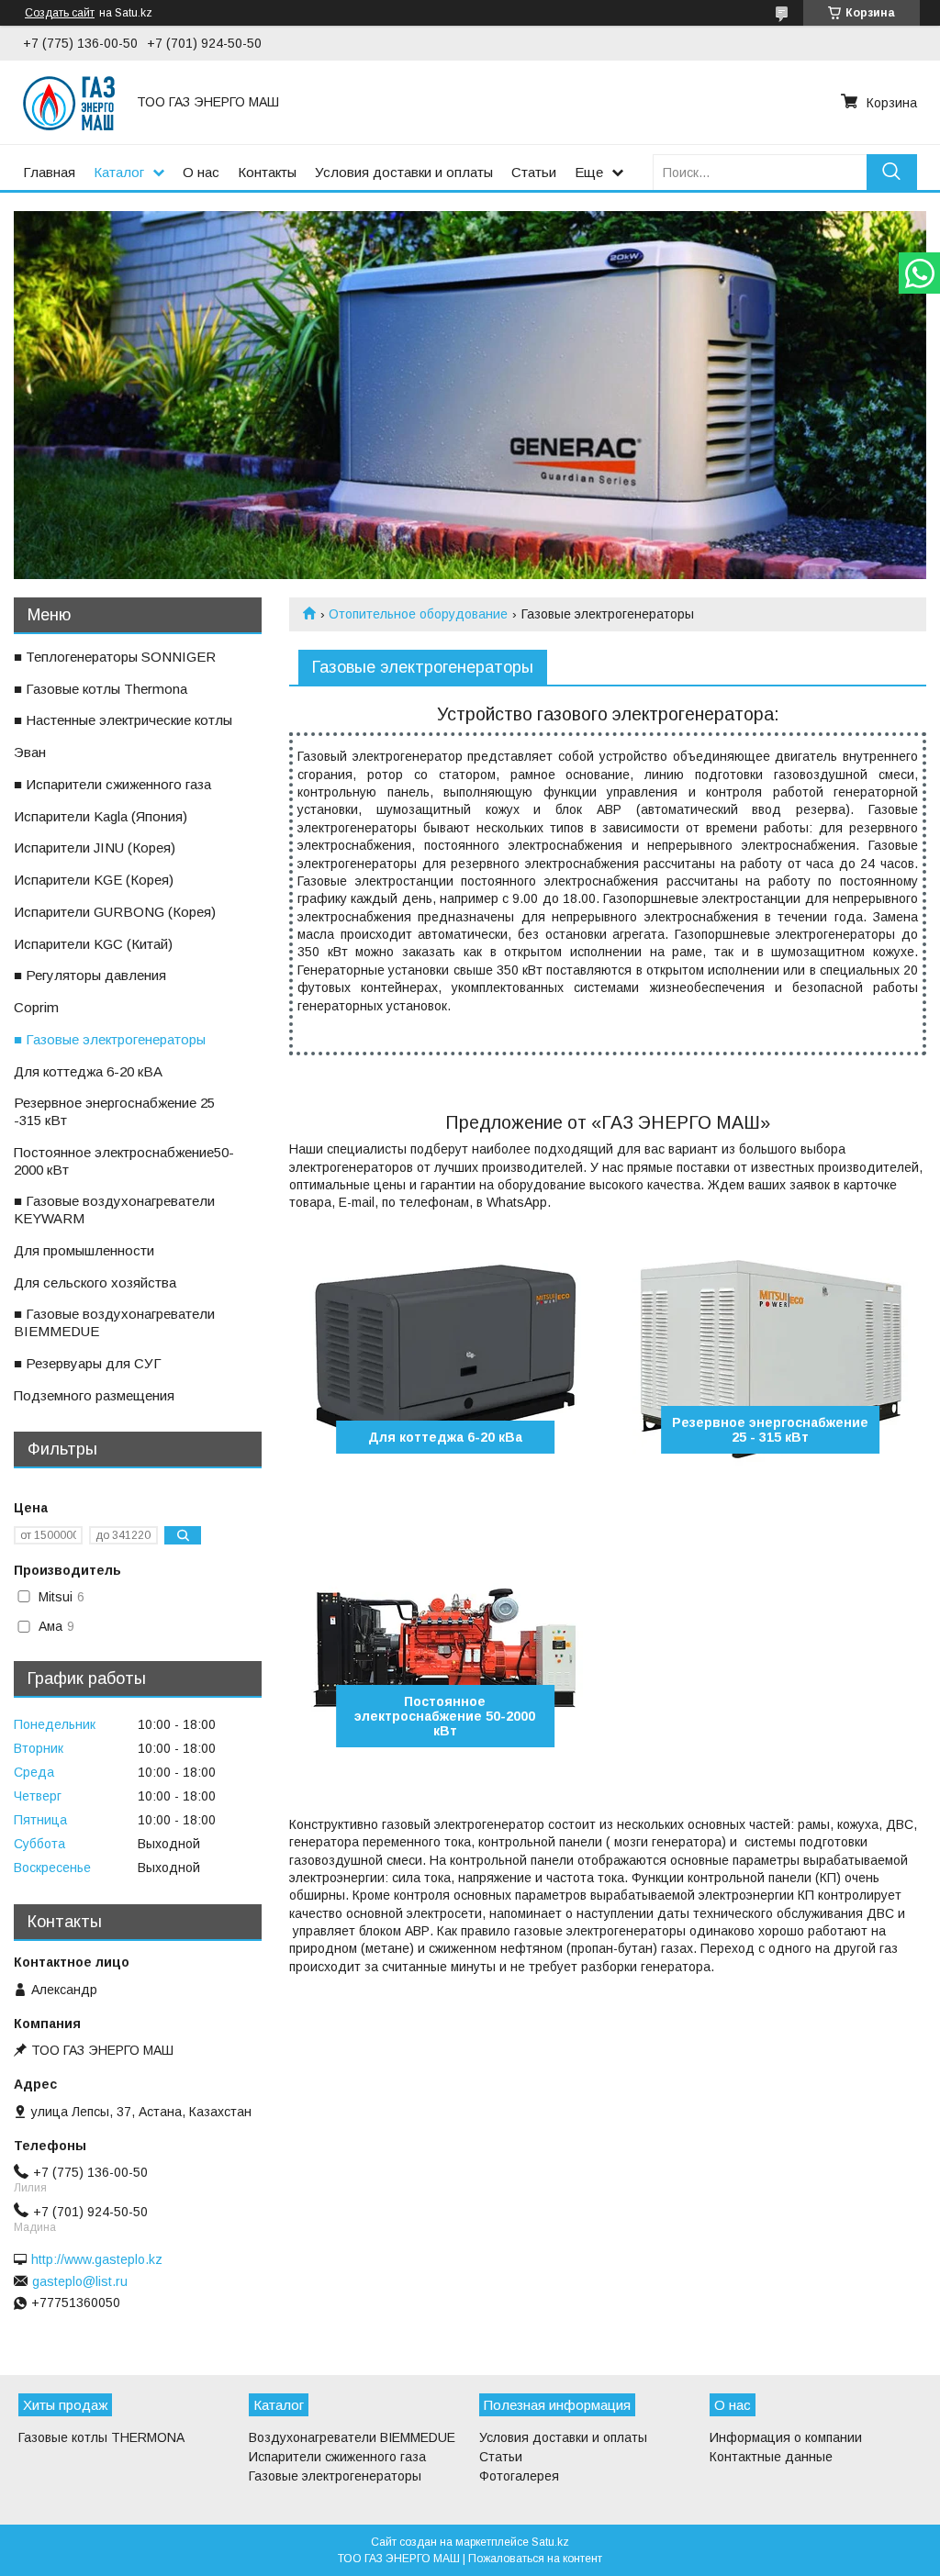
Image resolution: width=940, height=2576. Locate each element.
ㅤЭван (30, 752)
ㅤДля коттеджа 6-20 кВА (88, 1071)
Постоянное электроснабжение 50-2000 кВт (445, 1716)
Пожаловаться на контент (535, 2559)
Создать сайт (60, 13)
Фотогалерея (519, 2476)
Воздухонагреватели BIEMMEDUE (352, 2437)
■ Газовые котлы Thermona (101, 689)
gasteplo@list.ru (80, 2281)
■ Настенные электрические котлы (123, 720)
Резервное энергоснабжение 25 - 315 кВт (770, 1430)
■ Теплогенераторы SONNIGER (115, 657)
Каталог (119, 172)
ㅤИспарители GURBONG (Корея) (115, 912)
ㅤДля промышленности (84, 1250)
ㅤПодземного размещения (94, 1395)
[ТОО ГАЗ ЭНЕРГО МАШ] (69, 102)
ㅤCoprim (36, 1007)
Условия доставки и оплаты (404, 172)
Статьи (534, 172)
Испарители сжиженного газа (337, 2457)
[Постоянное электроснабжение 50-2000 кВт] (445, 1651)
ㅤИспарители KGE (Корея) (94, 880)
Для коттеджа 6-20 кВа (445, 1437)
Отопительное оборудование (418, 614)
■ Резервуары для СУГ (88, 1363)
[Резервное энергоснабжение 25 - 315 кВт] (770, 1357)
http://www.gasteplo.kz (97, 2259)
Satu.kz (550, 2542)
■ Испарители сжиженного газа (112, 784)
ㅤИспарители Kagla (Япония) (101, 816)
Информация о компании (786, 2437)
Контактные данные (771, 2457)
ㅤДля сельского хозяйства (95, 1282)
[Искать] (892, 172)
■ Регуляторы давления (90, 975)
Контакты (267, 172)
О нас (201, 172)
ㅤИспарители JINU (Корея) (95, 848)
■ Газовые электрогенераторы (110, 1039)
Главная (49, 172)
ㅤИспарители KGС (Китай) (93, 944)
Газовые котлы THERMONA (101, 2437)
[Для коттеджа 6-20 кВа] (445, 1357)
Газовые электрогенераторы (335, 2476)
